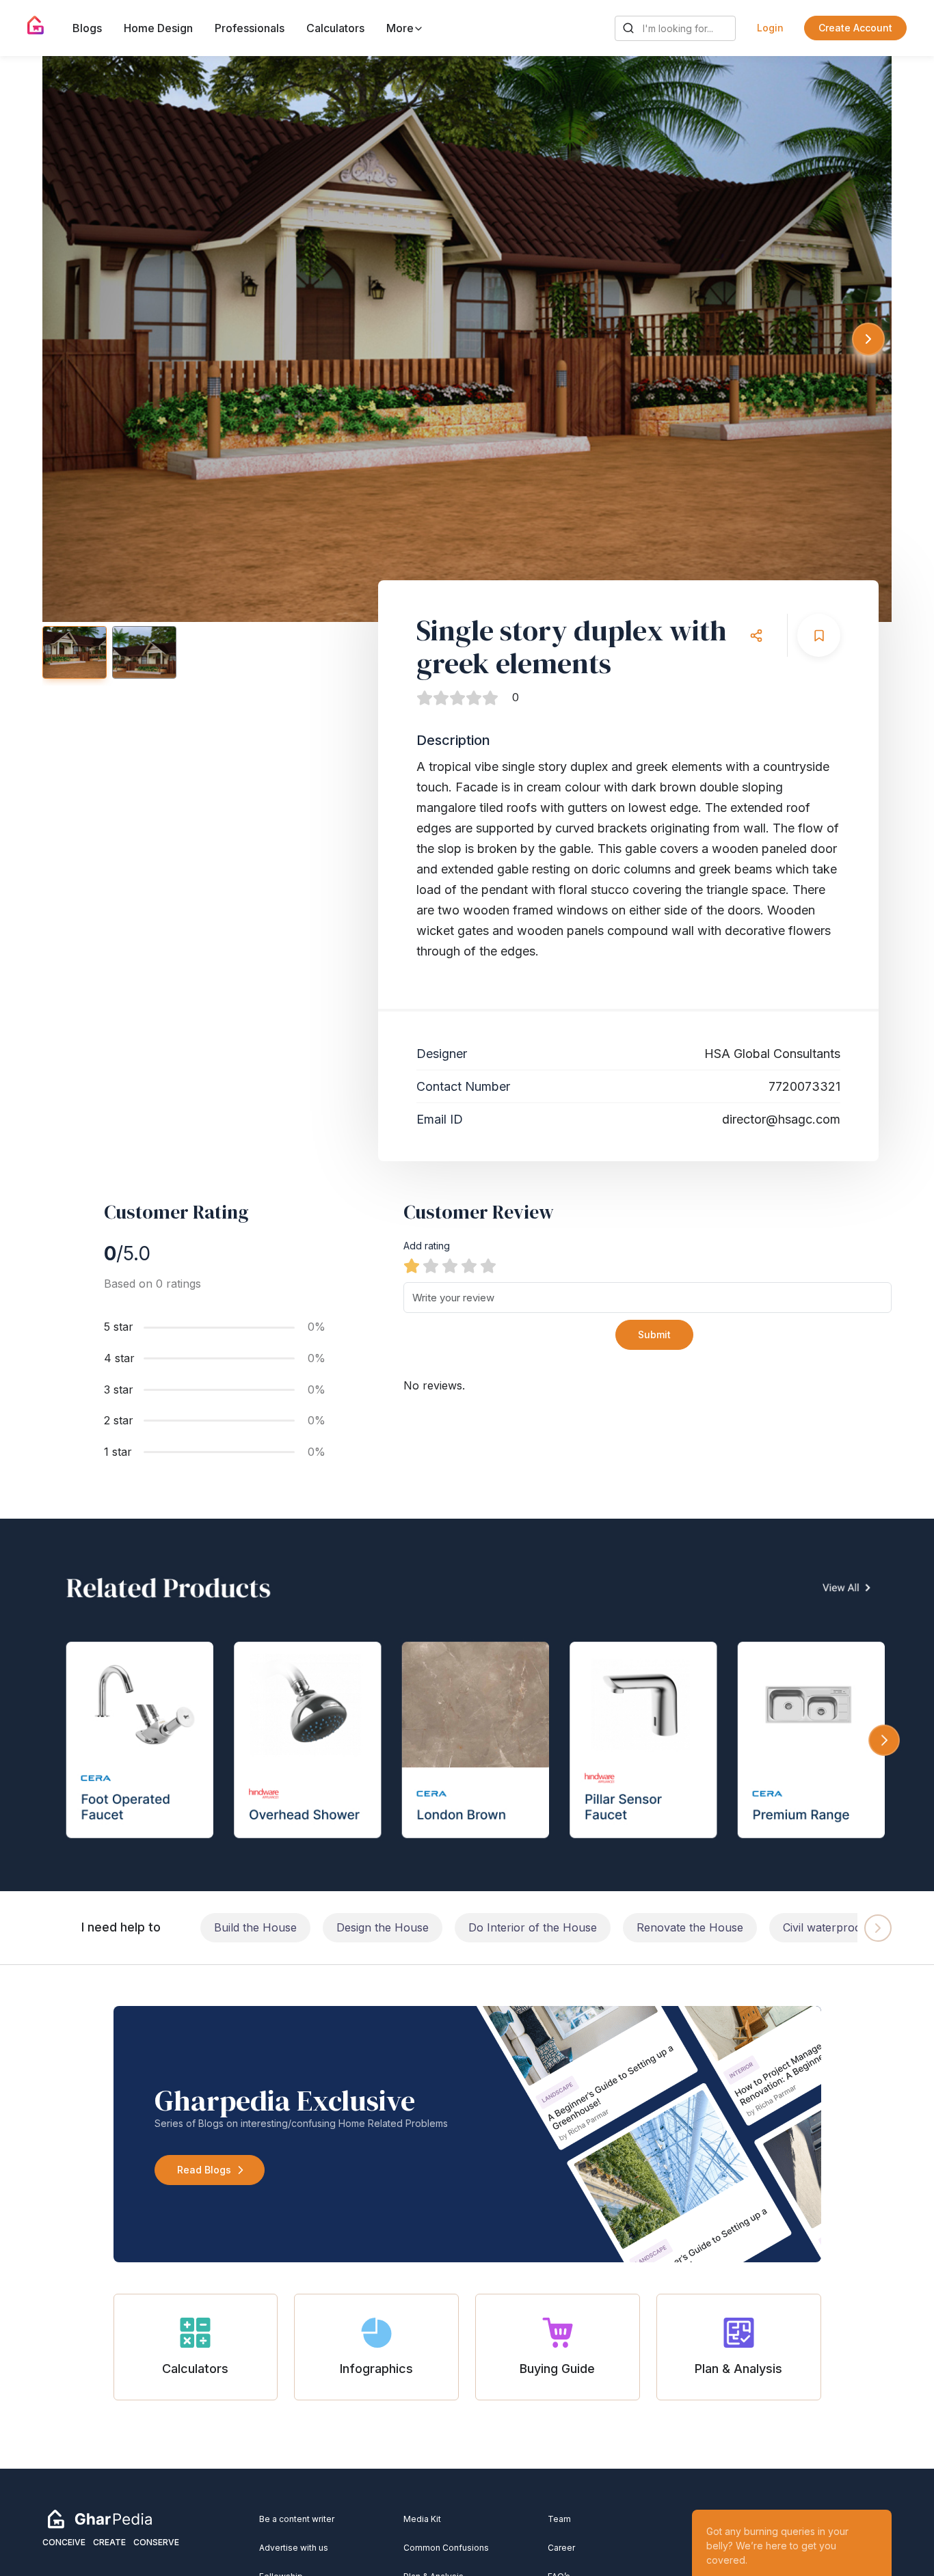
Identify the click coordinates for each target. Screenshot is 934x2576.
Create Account (855, 28)
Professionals (250, 28)
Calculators (335, 28)
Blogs (87, 28)
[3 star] (450, 1266)
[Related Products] (467, 1705)
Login (770, 28)
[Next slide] (868, 339)
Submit (654, 1334)
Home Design (158, 28)
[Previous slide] (66, 339)
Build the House (255, 1927)
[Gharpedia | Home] (36, 25)
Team (559, 2519)
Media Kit (422, 2519)
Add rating (427, 1246)
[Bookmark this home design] (819, 635)
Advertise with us (294, 2548)
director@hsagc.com (781, 1119)
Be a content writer (297, 2519)
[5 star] (488, 1266)
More (401, 28)
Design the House (383, 1927)
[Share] (756, 635)
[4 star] (469, 1266)
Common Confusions (446, 2548)
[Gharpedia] (100, 2519)
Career (561, 2548)
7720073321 (804, 1086)
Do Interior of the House (533, 1927)
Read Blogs (204, 2170)
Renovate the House (690, 1927)
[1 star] (412, 1266)
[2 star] (431, 1266)
